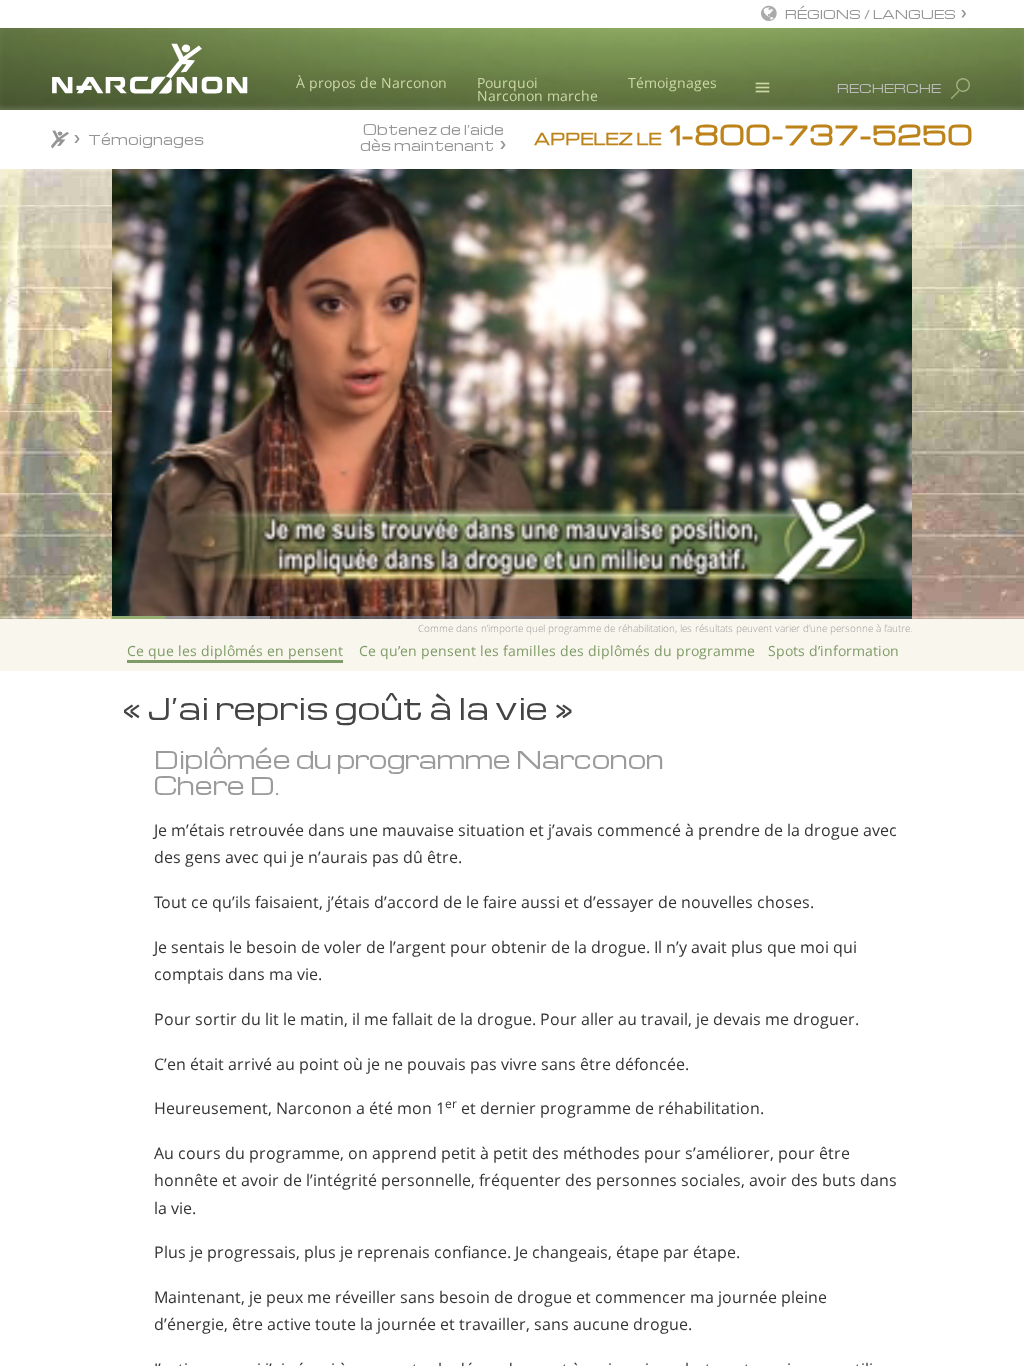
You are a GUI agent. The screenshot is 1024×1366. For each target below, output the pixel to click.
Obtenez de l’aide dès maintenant (432, 136)
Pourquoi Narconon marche (537, 89)
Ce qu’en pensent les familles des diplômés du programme (557, 650)
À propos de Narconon (371, 82)
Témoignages (672, 82)
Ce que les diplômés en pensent (235, 650)
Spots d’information (833, 650)
